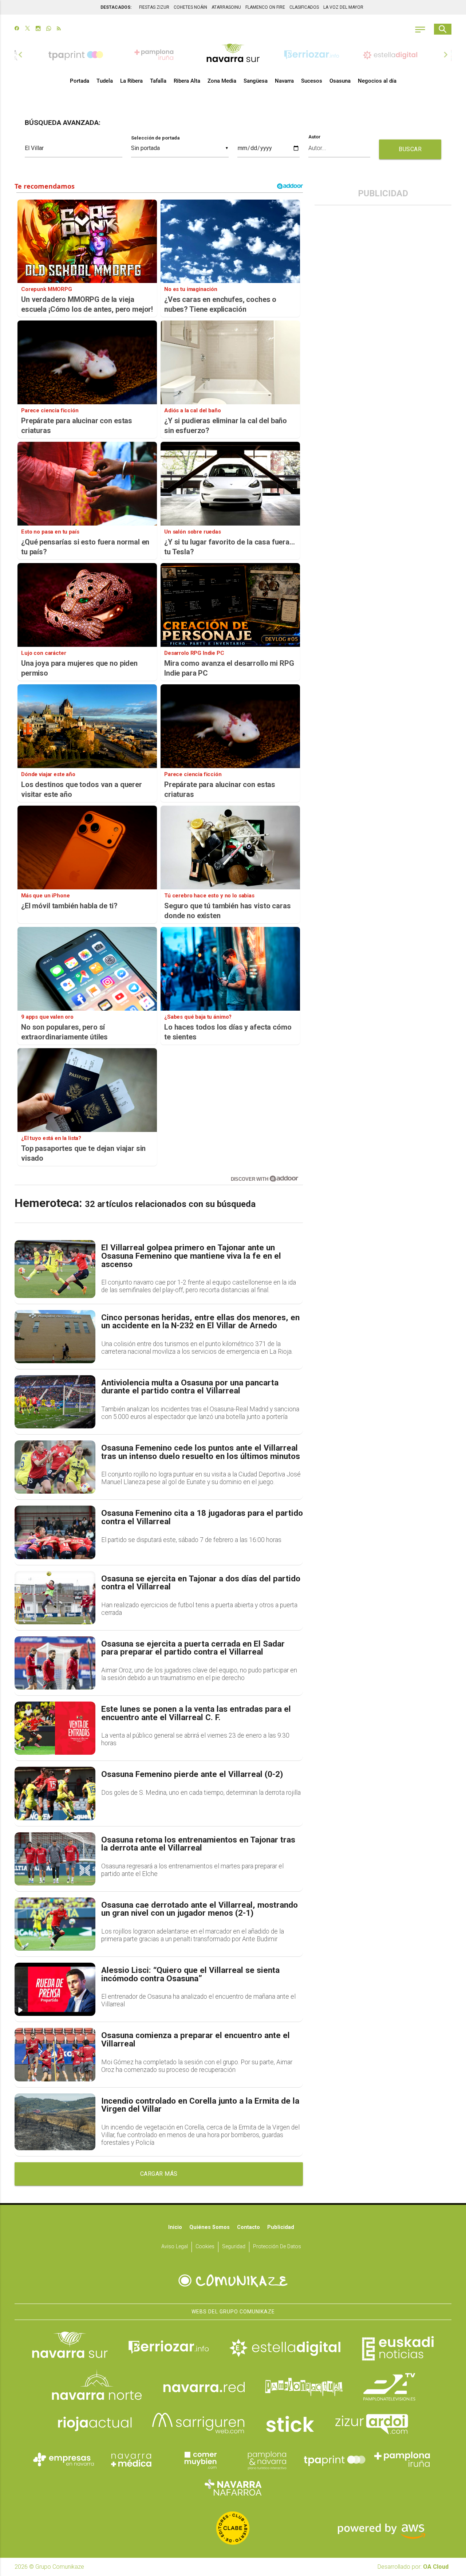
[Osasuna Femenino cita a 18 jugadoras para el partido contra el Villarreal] (55, 1532)
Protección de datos (277, 2247)
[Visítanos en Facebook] (17, 29)
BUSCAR (410, 149)
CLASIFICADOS (304, 7)
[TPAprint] (335, 2459)
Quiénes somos (210, 2227)
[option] (233, 55)
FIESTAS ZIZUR (154, 7)
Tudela (105, 81)
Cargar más (159, 2174)
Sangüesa (256, 81)
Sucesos (312, 81)
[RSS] (59, 29)
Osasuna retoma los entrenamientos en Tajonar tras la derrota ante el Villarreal (198, 1844)
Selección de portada (155, 138)
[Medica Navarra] (131, 2459)
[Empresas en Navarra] (64, 2459)
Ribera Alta (187, 81)
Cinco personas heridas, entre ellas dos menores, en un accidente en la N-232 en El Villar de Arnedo (200, 1322)
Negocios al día (377, 81)
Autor (315, 137)
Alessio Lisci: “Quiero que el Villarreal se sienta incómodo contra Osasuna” (190, 1975)
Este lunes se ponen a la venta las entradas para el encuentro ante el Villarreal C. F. (196, 1713)
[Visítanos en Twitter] (27, 29)
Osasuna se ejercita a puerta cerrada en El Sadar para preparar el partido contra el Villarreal (193, 1648)
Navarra (284, 81)
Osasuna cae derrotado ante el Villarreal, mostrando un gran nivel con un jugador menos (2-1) (200, 1909)
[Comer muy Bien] (199, 2459)
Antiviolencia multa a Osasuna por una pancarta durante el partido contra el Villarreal (190, 1387)
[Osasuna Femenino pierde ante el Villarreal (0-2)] (55, 1793)
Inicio (175, 2227)
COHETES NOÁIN (190, 7)
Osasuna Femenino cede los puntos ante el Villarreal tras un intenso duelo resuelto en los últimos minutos (201, 1452)
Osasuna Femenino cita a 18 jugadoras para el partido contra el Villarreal (202, 1517)
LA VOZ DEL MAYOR (343, 7)
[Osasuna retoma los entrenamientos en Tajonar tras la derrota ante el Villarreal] (55, 1859)
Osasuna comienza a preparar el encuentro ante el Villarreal (196, 2040)
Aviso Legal (175, 2247)
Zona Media (222, 81)
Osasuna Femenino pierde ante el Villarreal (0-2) (192, 1775)
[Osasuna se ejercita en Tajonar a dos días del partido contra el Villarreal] (55, 1598)
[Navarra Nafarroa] (233, 2487)
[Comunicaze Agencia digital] (233, 2281)
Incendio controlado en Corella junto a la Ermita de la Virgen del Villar (200, 2105)
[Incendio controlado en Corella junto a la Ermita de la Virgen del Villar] (55, 2122)
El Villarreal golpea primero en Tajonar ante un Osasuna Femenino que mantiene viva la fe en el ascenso (191, 1256)
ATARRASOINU (226, 7)
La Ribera (131, 81)
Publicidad (281, 2227)
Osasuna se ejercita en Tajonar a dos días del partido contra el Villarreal (201, 1583)
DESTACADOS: (116, 7)
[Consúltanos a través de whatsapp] (49, 29)
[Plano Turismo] (267, 2459)
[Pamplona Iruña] (402, 2459)
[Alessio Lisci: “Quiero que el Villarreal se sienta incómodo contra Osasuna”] (55, 1989)
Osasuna (340, 81)
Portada (80, 81)
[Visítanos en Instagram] (38, 29)
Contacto (248, 2227)
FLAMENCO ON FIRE (265, 7)
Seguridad (234, 2247)
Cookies (205, 2247)
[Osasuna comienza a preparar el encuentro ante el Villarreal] (55, 2054)
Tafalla (158, 81)
